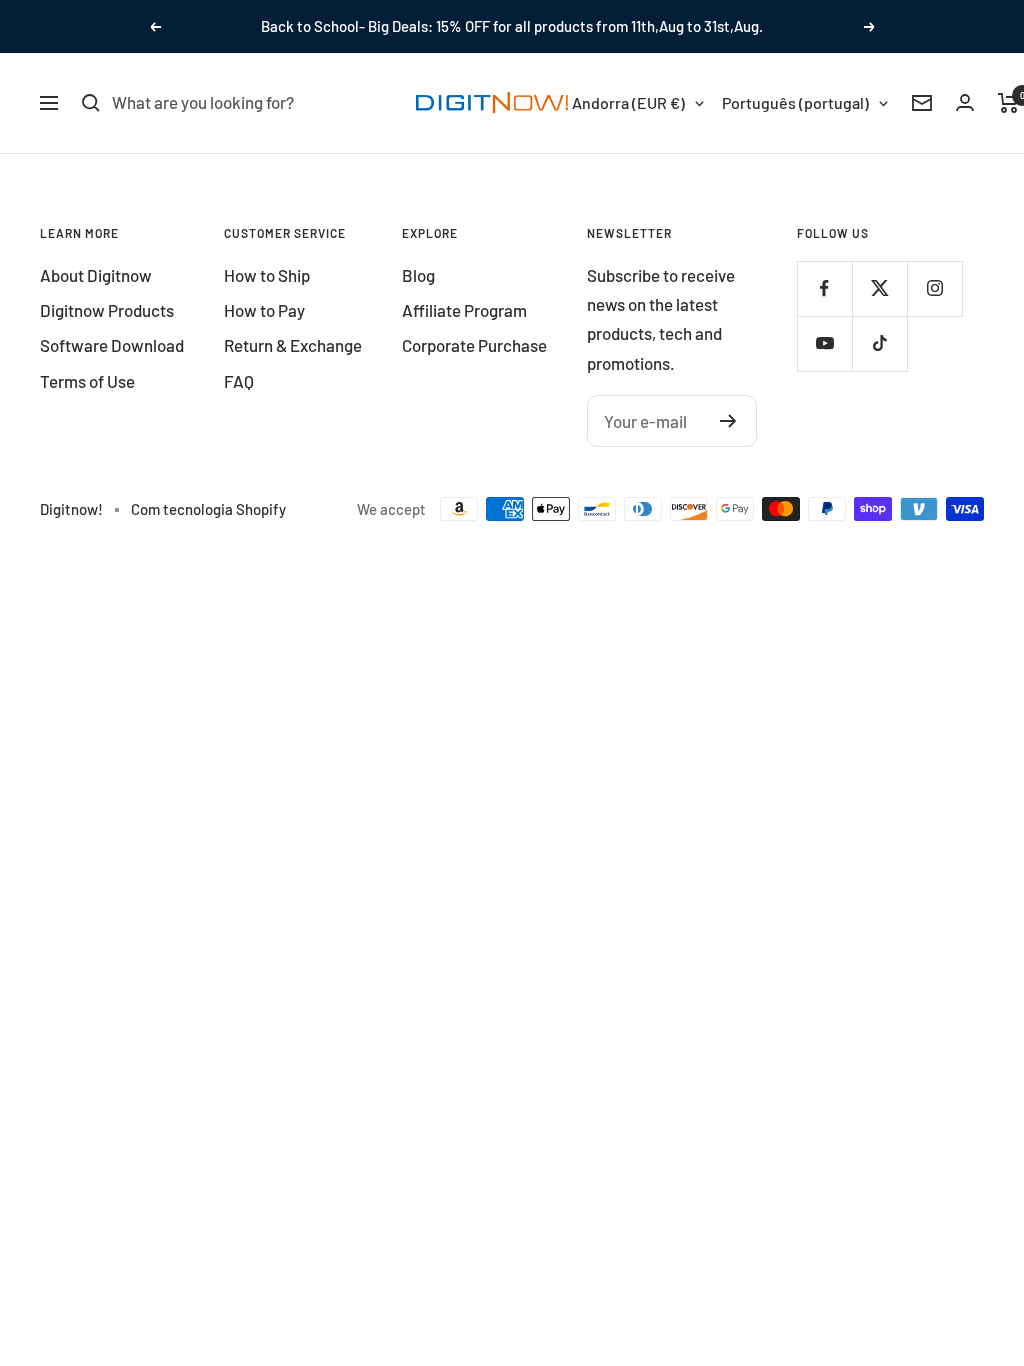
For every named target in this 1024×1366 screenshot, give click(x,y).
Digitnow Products (107, 310)
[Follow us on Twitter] (879, 288)
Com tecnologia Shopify (208, 509)
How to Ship (267, 275)
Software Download (112, 345)
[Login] (965, 102)
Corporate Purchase (474, 345)
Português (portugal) (795, 102)
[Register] (728, 421)
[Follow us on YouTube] (824, 343)
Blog (418, 275)
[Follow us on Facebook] (824, 288)
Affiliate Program (464, 310)
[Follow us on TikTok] (879, 343)
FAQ (239, 381)
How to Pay (264, 310)
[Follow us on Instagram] (934, 288)
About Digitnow (96, 275)
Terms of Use (87, 381)
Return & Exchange (293, 345)
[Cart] (1008, 103)
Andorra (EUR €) (628, 102)
